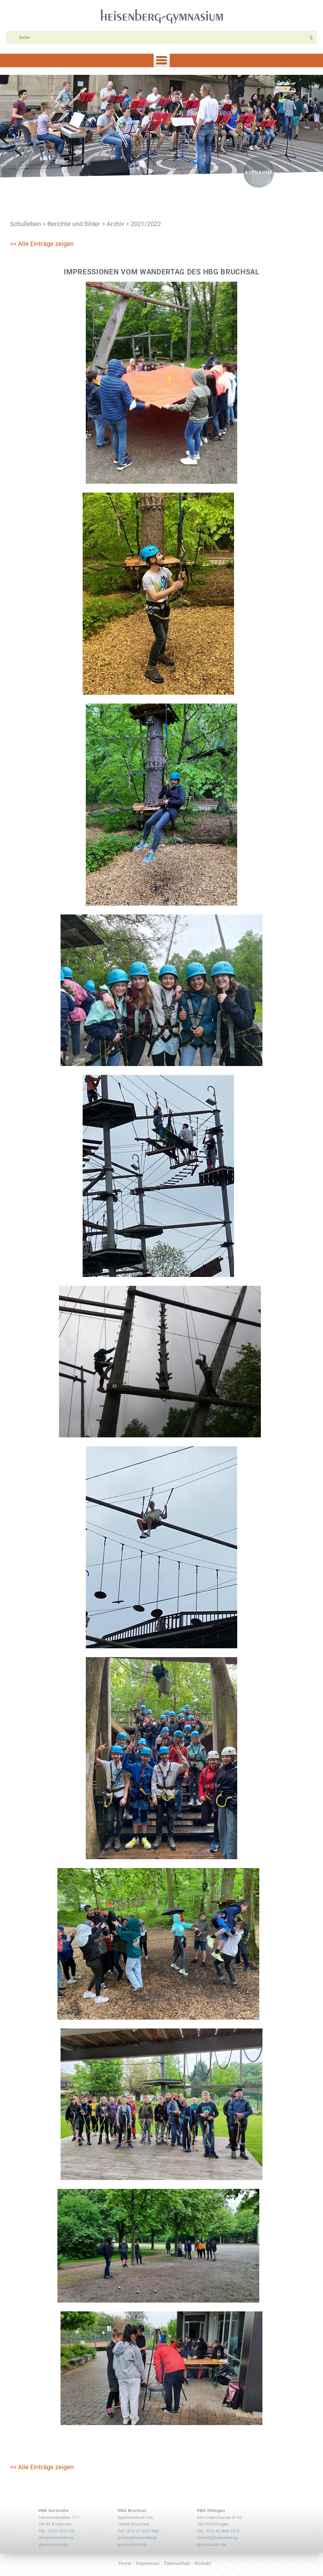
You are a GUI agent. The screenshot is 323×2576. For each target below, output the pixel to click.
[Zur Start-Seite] (161, 16)
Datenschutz (177, 2563)
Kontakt (203, 2563)
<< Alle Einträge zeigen (42, 244)
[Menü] (161, 60)
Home (125, 2563)
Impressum (148, 2563)
